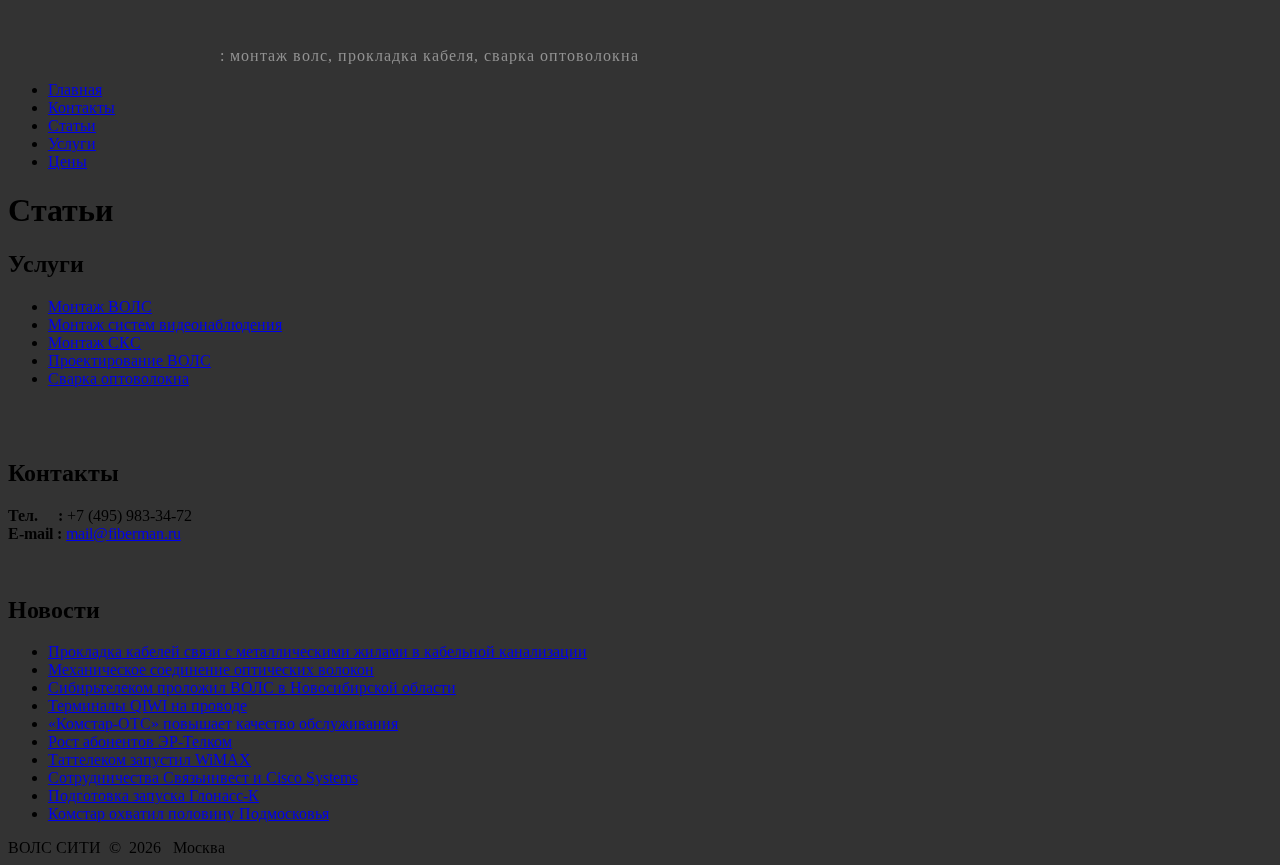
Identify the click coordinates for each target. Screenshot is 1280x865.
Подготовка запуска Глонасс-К (153, 795)
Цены (67, 161)
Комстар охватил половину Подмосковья (188, 813)
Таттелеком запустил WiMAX (149, 759)
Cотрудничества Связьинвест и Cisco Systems (203, 777)
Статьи (72, 125)
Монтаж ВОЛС (100, 306)
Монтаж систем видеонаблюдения (165, 324)
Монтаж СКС (94, 342)
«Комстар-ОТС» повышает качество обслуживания (223, 723)
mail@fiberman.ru (123, 533)
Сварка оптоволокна (118, 378)
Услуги (72, 143)
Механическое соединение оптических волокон (211, 669)
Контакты (81, 107)
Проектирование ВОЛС (129, 360)
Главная (75, 89)
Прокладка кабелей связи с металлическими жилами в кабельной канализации (317, 651)
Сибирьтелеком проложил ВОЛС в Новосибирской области (252, 687)
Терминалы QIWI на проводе (147, 705)
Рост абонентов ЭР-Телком (140, 741)
